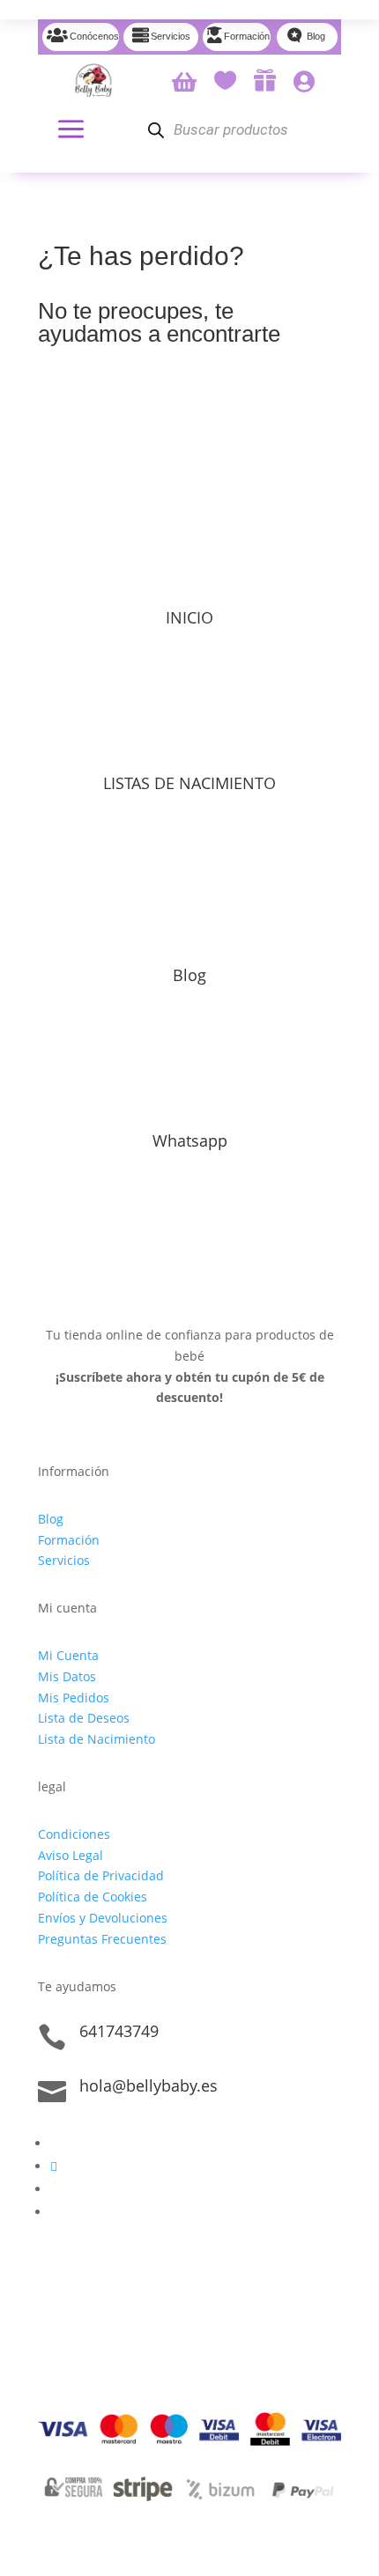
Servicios (64, 1560)
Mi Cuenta (68, 1655)
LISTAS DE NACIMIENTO (189, 783)
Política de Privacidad (101, 1875)
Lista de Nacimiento (97, 1739)
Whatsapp (190, 1140)
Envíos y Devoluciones (103, 1918)
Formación (69, 1540)
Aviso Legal (71, 1855)
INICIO (189, 617)
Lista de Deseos (84, 1718)
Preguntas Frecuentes (102, 1939)
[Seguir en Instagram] (54, 2166)
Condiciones (74, 1834)
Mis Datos (67, 1676)
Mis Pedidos (74, 1698)
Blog (189, 975)
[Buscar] (156, 130)
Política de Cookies (93, 1897)
